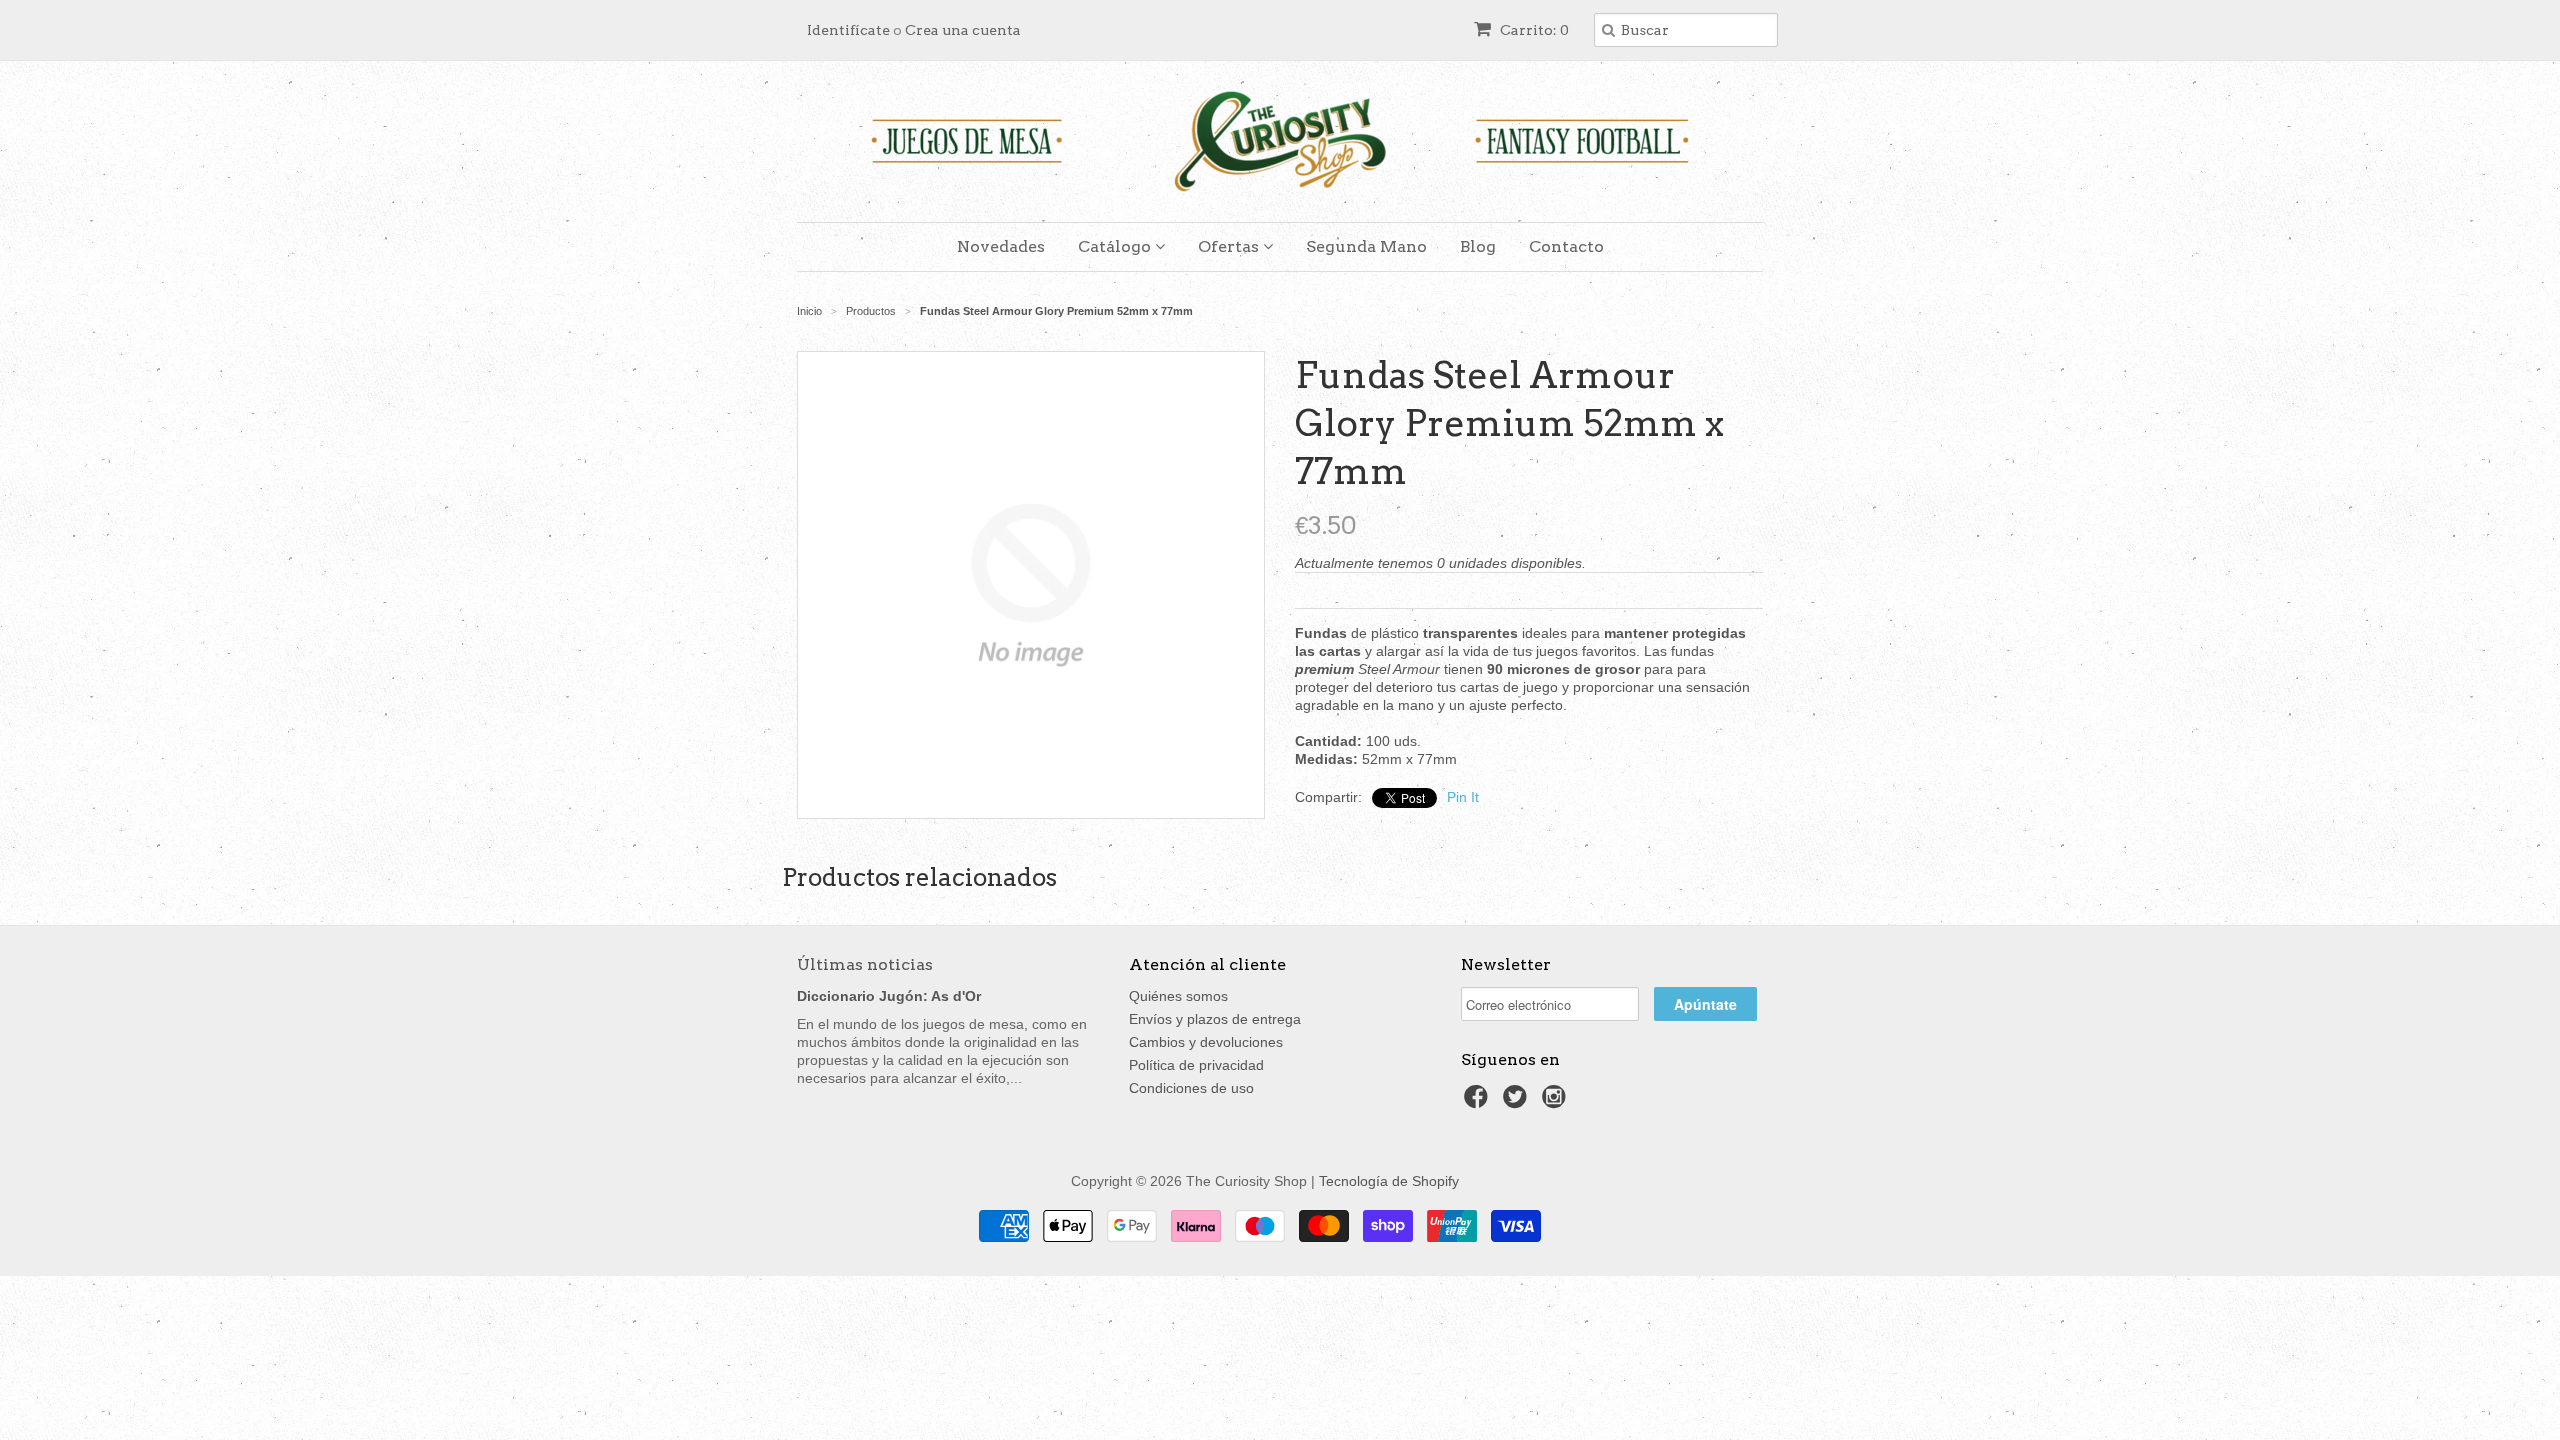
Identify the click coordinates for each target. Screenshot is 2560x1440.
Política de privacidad (1196, 1065)
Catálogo (1116, 246)
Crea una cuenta (963, 30)
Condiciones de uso (1191, 1088)
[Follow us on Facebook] (1479, 1102)
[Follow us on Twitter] (1518, 1102)
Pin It (1463, 797)
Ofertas (1230, 246)
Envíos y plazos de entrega (1215, 1019)
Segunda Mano (1366, 246)
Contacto (1566, 246)
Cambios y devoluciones (1206, 1042)
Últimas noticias (865, 964)
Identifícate (848, 30)
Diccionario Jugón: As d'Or (889, 996)
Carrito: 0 (1533, 30)
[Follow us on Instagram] (1557, 1102)
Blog (1478, 246)
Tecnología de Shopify (1389, 1181)
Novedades (1001, 246)
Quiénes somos (1178, 996)
